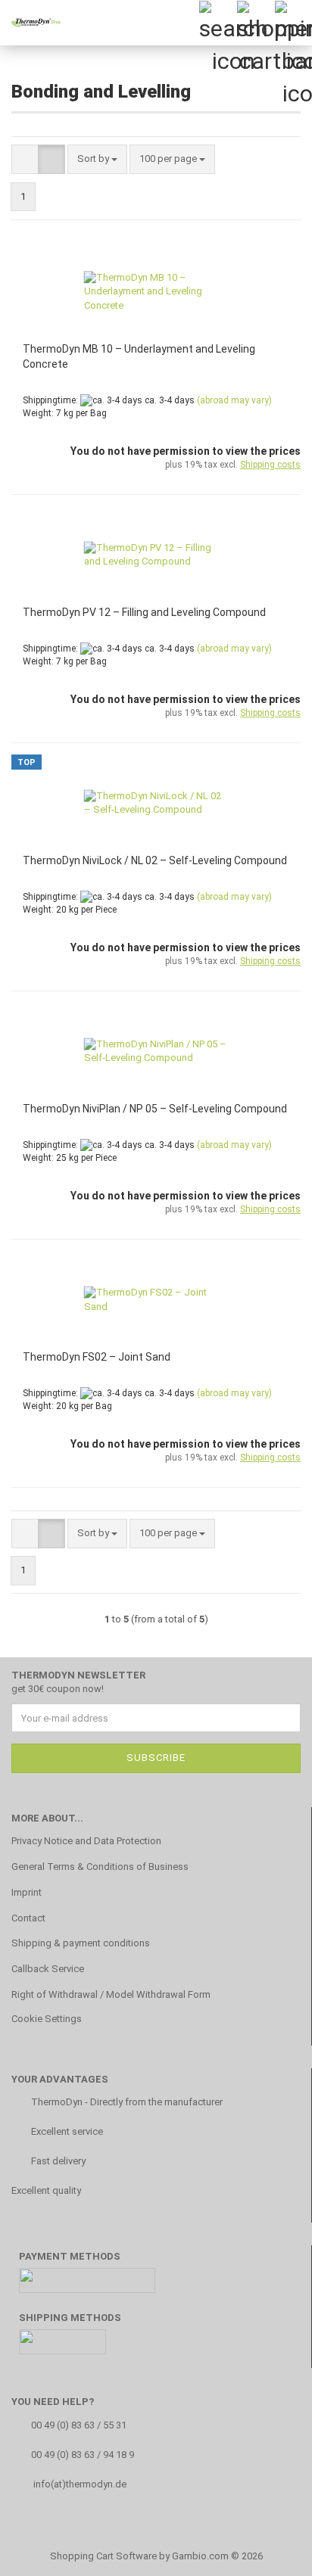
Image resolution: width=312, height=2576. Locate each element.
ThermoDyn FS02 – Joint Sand (97, 1357)
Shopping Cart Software (103, 2556)
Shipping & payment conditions (81, 1943)
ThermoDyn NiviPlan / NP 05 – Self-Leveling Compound (155, 1109)
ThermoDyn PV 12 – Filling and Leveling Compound (144, 612)
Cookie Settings (47, 2019)
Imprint (27, 1892)
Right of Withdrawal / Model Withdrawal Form (111, 1994)
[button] (25, 159)
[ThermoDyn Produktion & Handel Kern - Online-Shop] (30, 23)
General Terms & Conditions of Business (100, 1867)
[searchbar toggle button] (217, 19)
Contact (28, 1918)
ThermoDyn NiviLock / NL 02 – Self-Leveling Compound (155, 860)
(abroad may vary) (234, 400)
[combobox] (97, 159)
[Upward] (270, 2553)
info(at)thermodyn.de (80, 2484)
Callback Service (48, 1969)
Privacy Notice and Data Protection (86, 1841)
